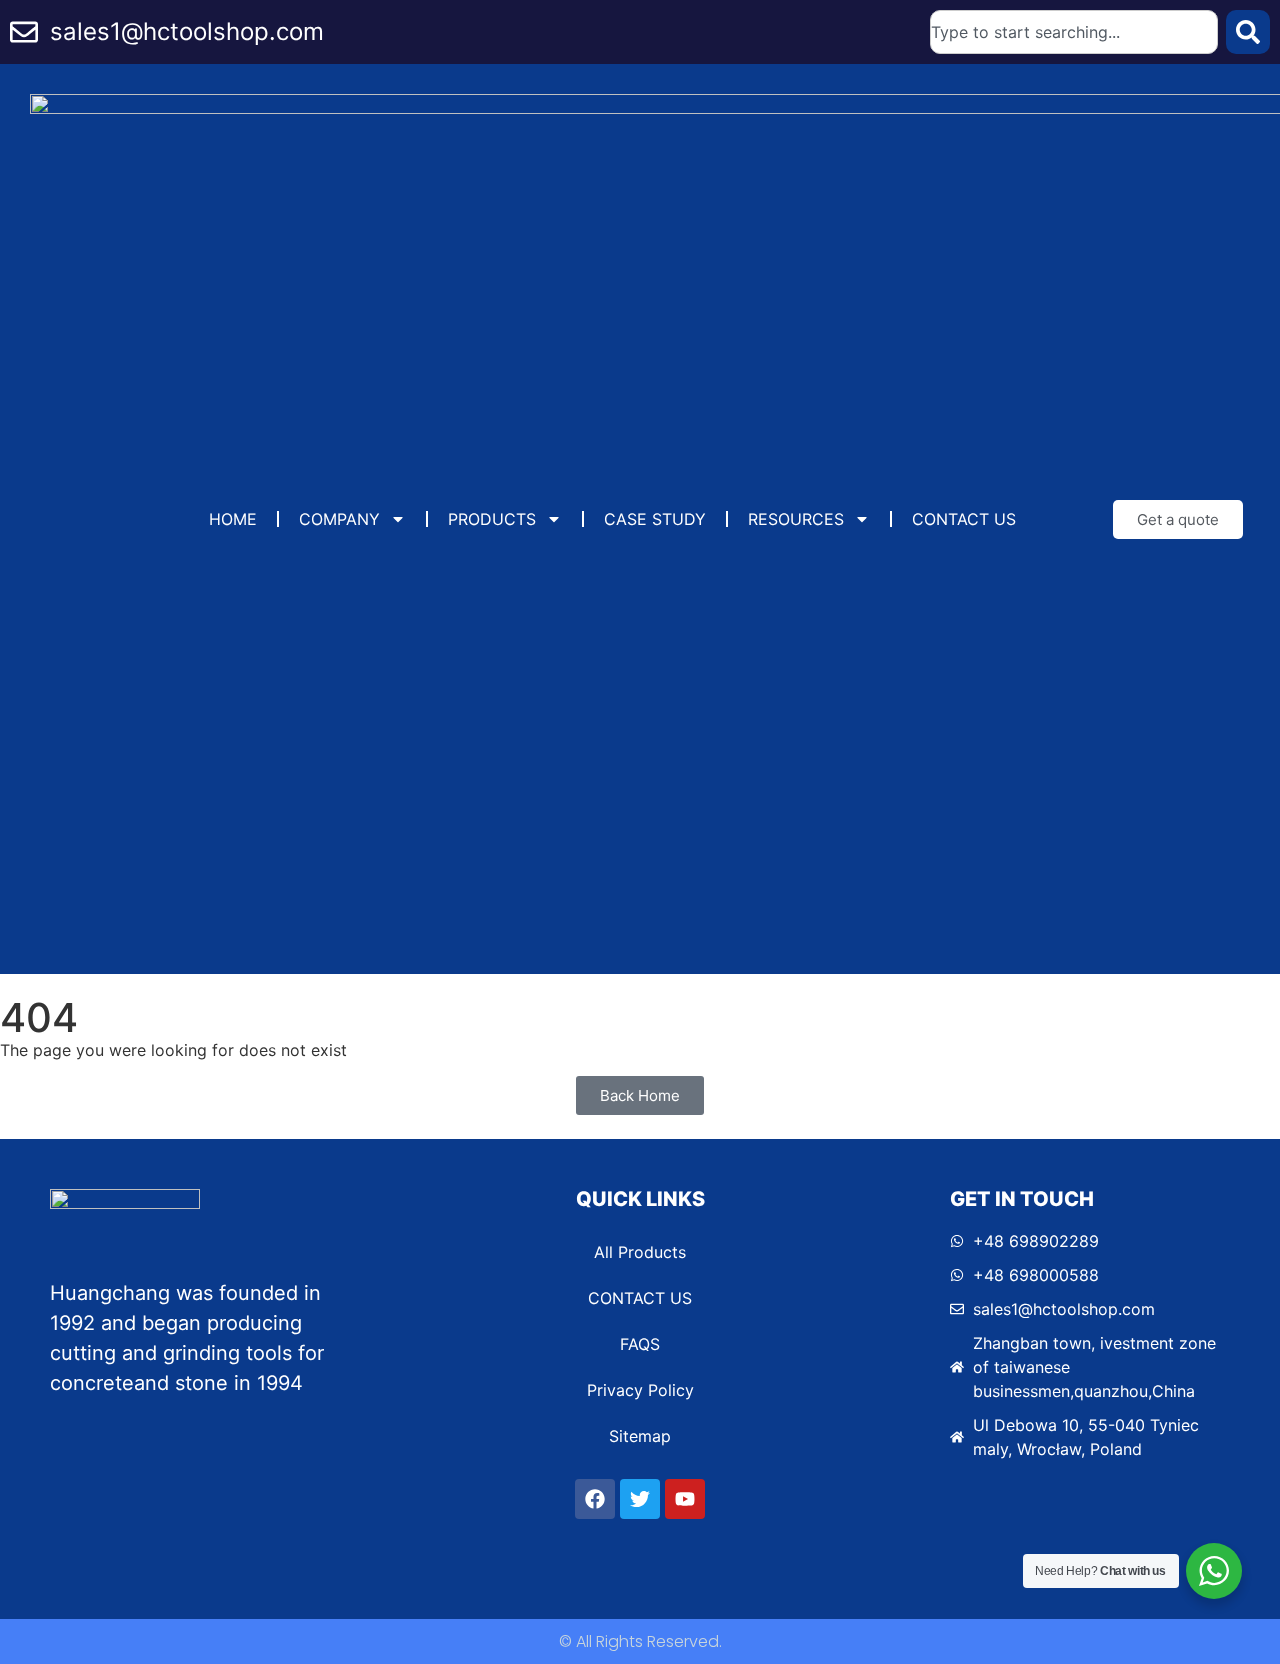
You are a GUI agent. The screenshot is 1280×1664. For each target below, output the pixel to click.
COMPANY (339, 519)
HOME (233, 519)
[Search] (1248, 32)
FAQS (640, 1344)
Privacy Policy (640, 1390)
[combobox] (1074, 32)
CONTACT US (964, 519)
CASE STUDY (655, 519)
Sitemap (640, 1436)
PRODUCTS (492, 519)
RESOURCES (796, 519)
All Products (640, 1252)
